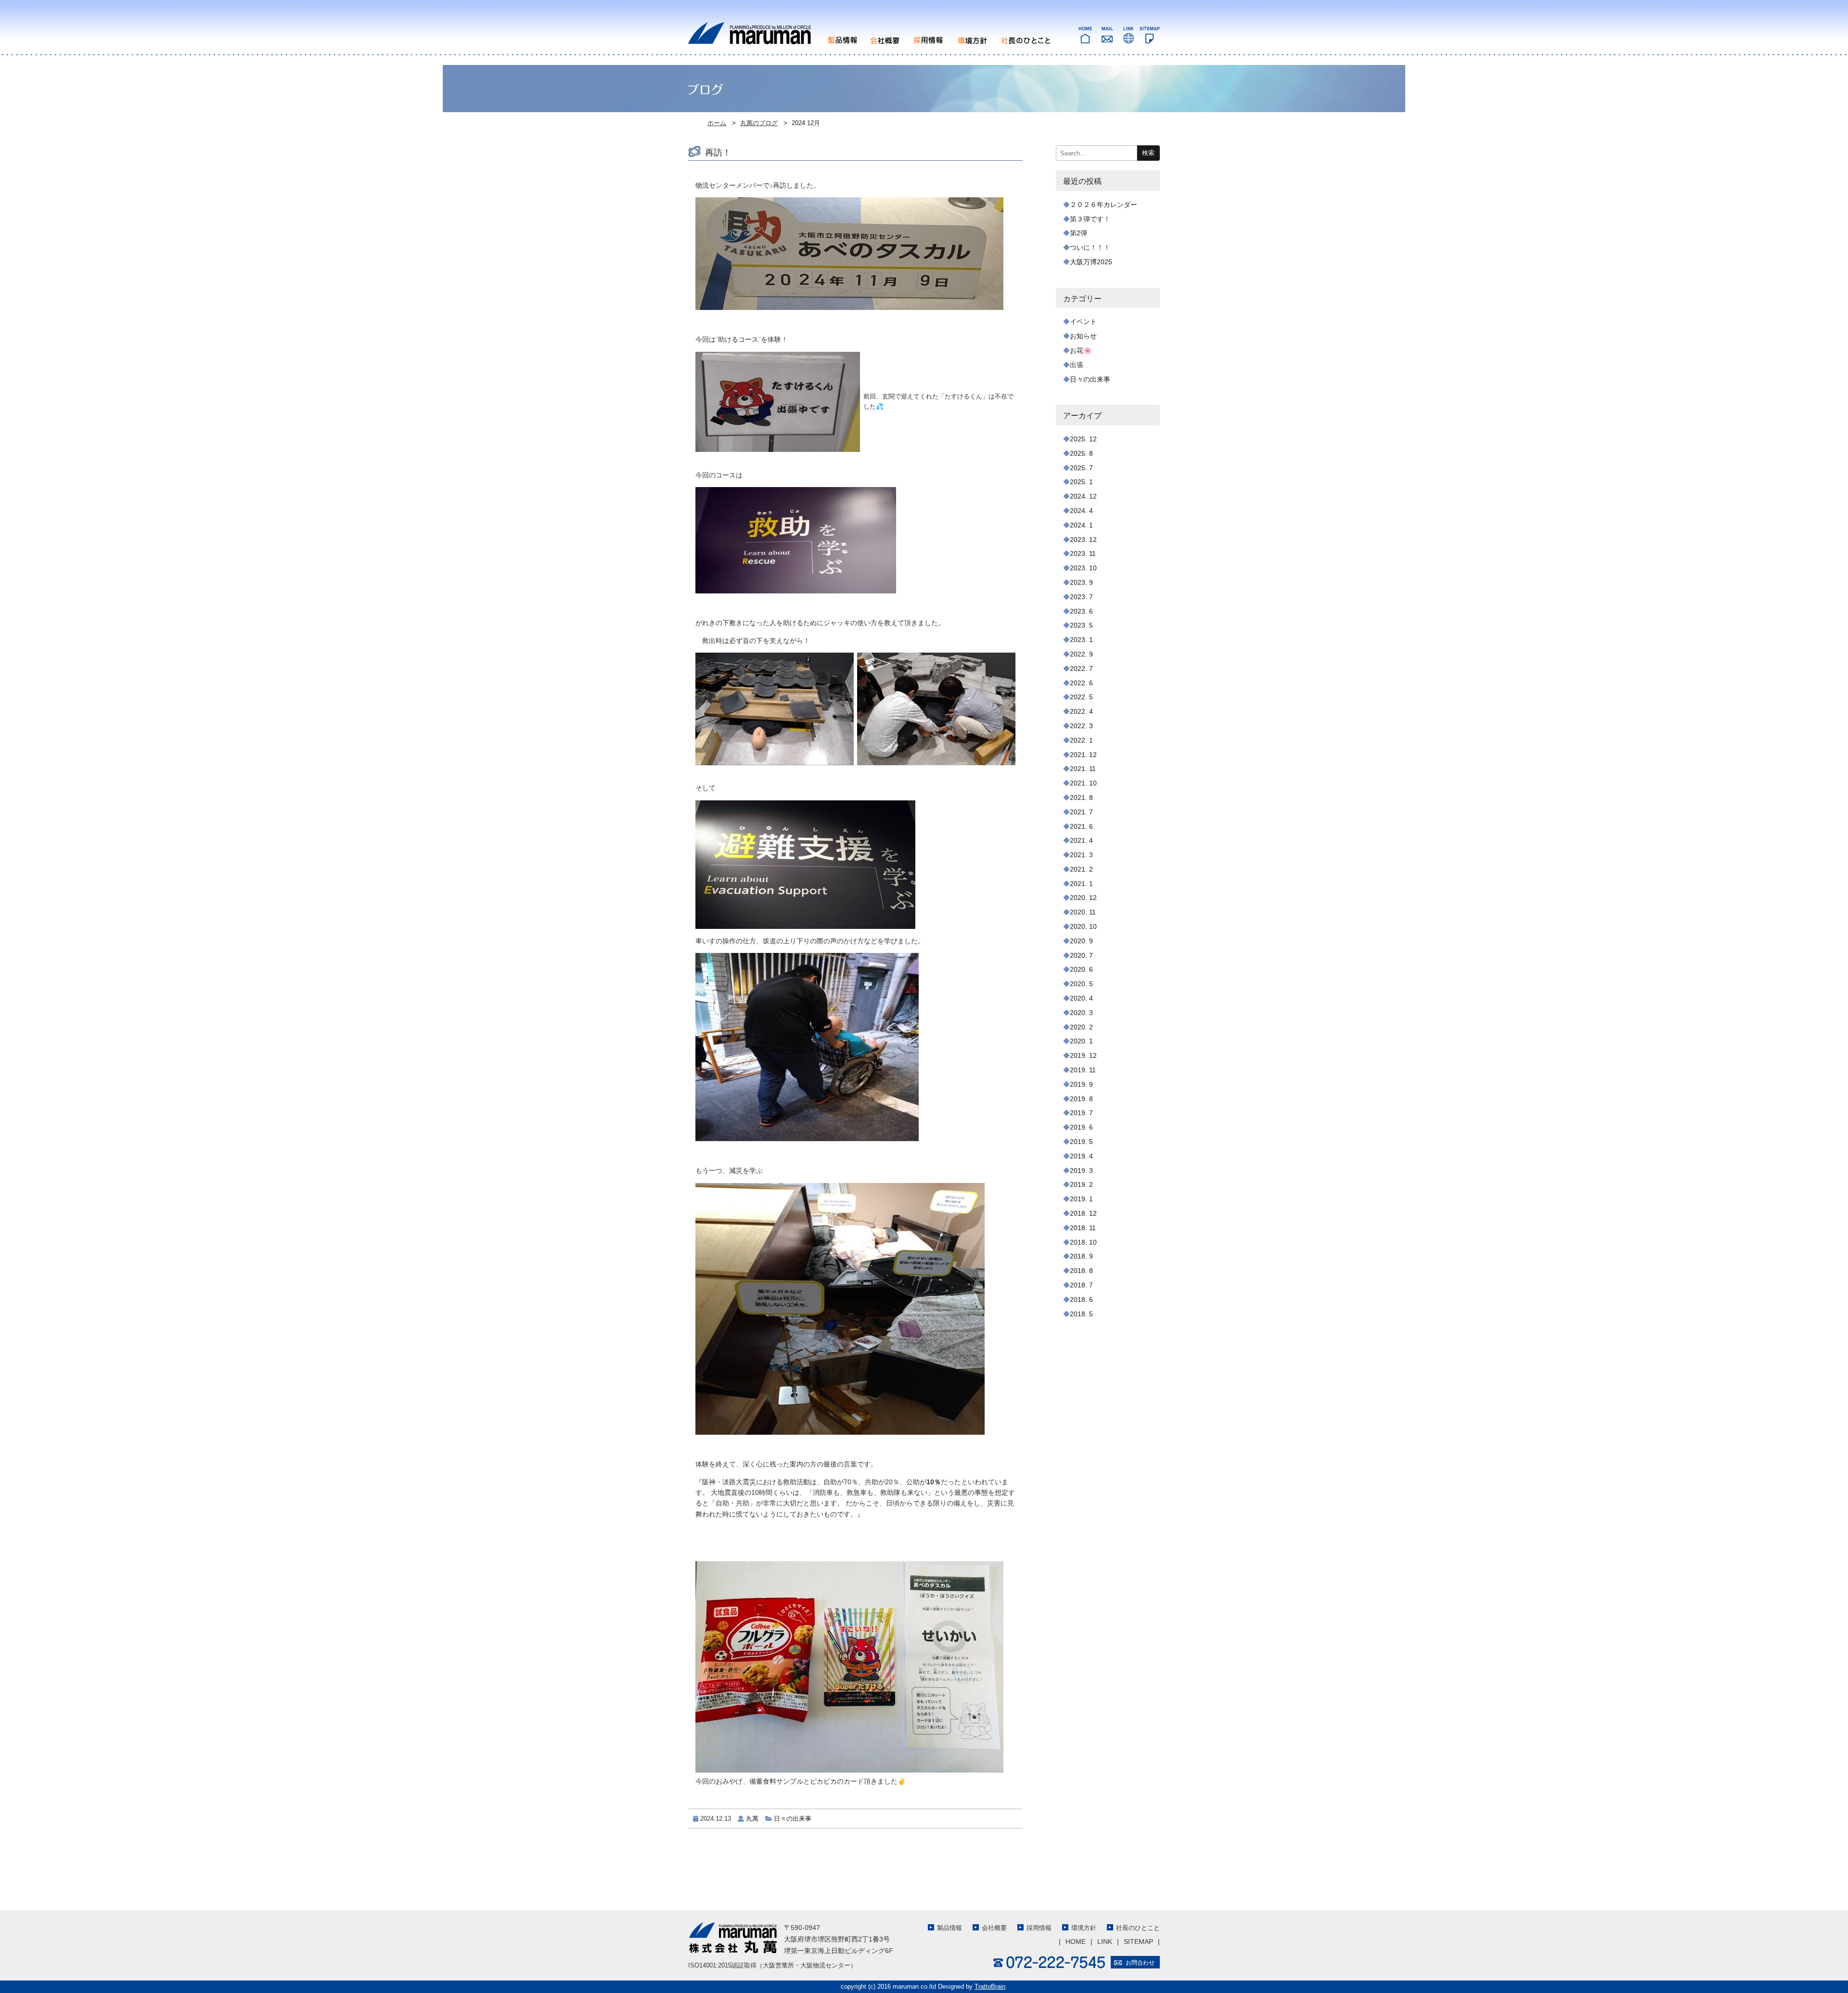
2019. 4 (1081, 1156)
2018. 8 (1081, 1271)
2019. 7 (1081, 1113)
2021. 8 (1081, 797)
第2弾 (1078, 233)
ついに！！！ (1090, 247)
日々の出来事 (793, 1819)
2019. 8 (1081, 1099)
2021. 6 (1081, 826)
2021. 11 (1083, 769)
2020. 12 (1083, 898)
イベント (1083, 321)
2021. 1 (1081, 884)
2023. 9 (1081, 582)
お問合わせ (1140, 1963)
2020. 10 (1083, 926)
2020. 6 (1081, 969)
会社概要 (994, 1928)
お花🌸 (1081, 350)
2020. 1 (1081, 1041)
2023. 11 (1083, 553)
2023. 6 (1081, 611)
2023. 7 (1081, 597)
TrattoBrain (990, 1987)
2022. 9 (1081, 654)
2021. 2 (1081, 869)
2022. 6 (1081, 683)
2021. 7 (1081, 812)
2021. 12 (1083, 755)
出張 (1077, 365)
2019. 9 (1081, 1084)
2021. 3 (1081, 855)
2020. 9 (1081, 941)
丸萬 (752, 1819)
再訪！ (718, 153)
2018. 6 (1081, 1299)
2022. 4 (1081, 711)
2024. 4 (1081, 511)
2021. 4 (1081, 840)
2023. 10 (1083, 568)
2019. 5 (1081, 1142)
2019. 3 (1081, 1170)
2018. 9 (1081, 1256)
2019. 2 (1081, 1184)
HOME (1076, 1942)
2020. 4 (1081, 998)
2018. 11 (1083, 1228)
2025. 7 (1081, 468)
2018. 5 (1081, 1314)
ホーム (717, 123)
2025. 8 (1081, 453)
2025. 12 (1083, 439)
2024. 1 (1081, 525)
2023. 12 (1083, 540)
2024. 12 (1083, 496)
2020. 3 (1081, 1013)
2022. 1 (1081, 740)
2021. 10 (1083, 783)
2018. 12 (1083, 1213)
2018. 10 (1083, 1242)
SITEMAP (1138, 1942)
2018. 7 (1081, 1285)
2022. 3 (1081, 726)
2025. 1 (1081, 482)
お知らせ (1083, 336)
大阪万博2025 (1091, 262)
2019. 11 (1083, 1070)
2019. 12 (1083, 1055)
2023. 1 (1081, 640)
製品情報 (950, 1928)
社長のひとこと (1138, 1928)
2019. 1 (1081, 1199)
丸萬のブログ (759, 123)
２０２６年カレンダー (1104, 205)
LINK (1105, 1942)
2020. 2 (1081, 1027)
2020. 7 (1081, 955)
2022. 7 (1081, 669)
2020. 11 (1083, 912)
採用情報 (1039, 1928)
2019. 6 (1081, 1127)
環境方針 (1084, 1928)
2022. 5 (1081, 697)
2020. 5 (1081, 984)
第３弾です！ (1090, 219)
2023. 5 (1081, 625)
